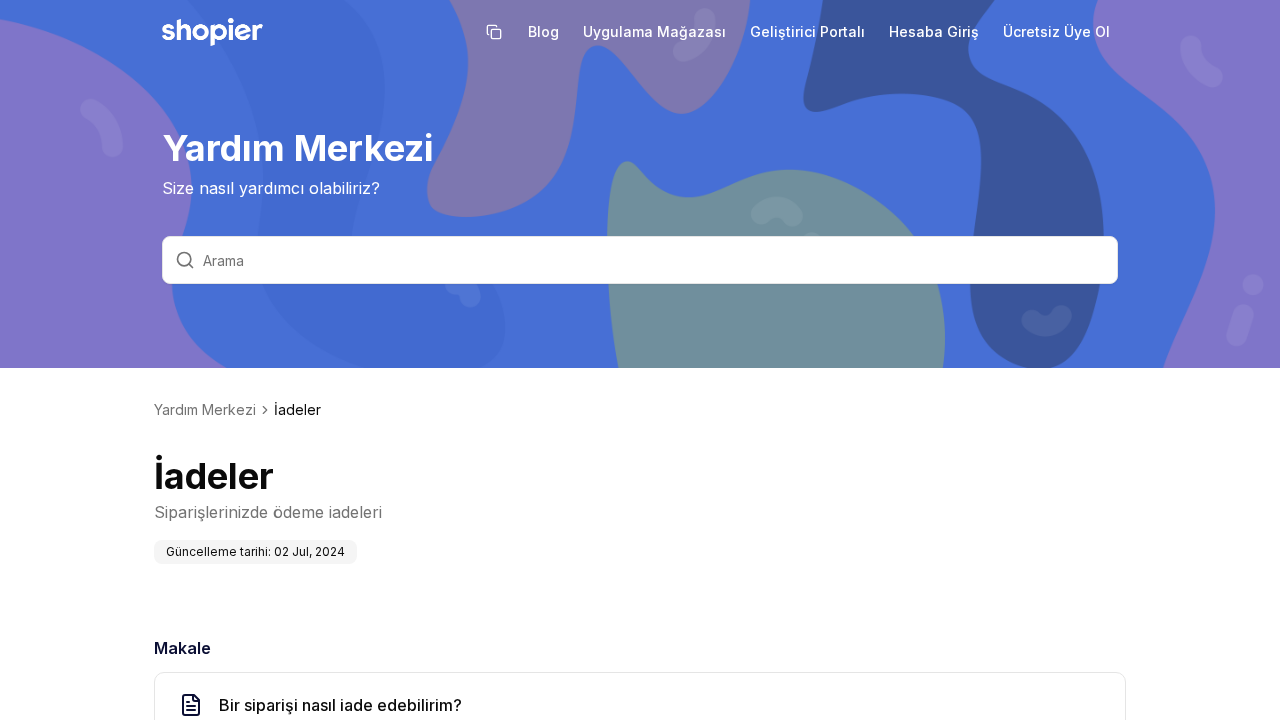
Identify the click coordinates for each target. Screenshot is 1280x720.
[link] (297, 410)
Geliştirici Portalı (807, 31)
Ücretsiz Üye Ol (1056, 31)
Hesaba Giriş (934, 31)
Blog (543, 31)
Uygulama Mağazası (654, 31)
